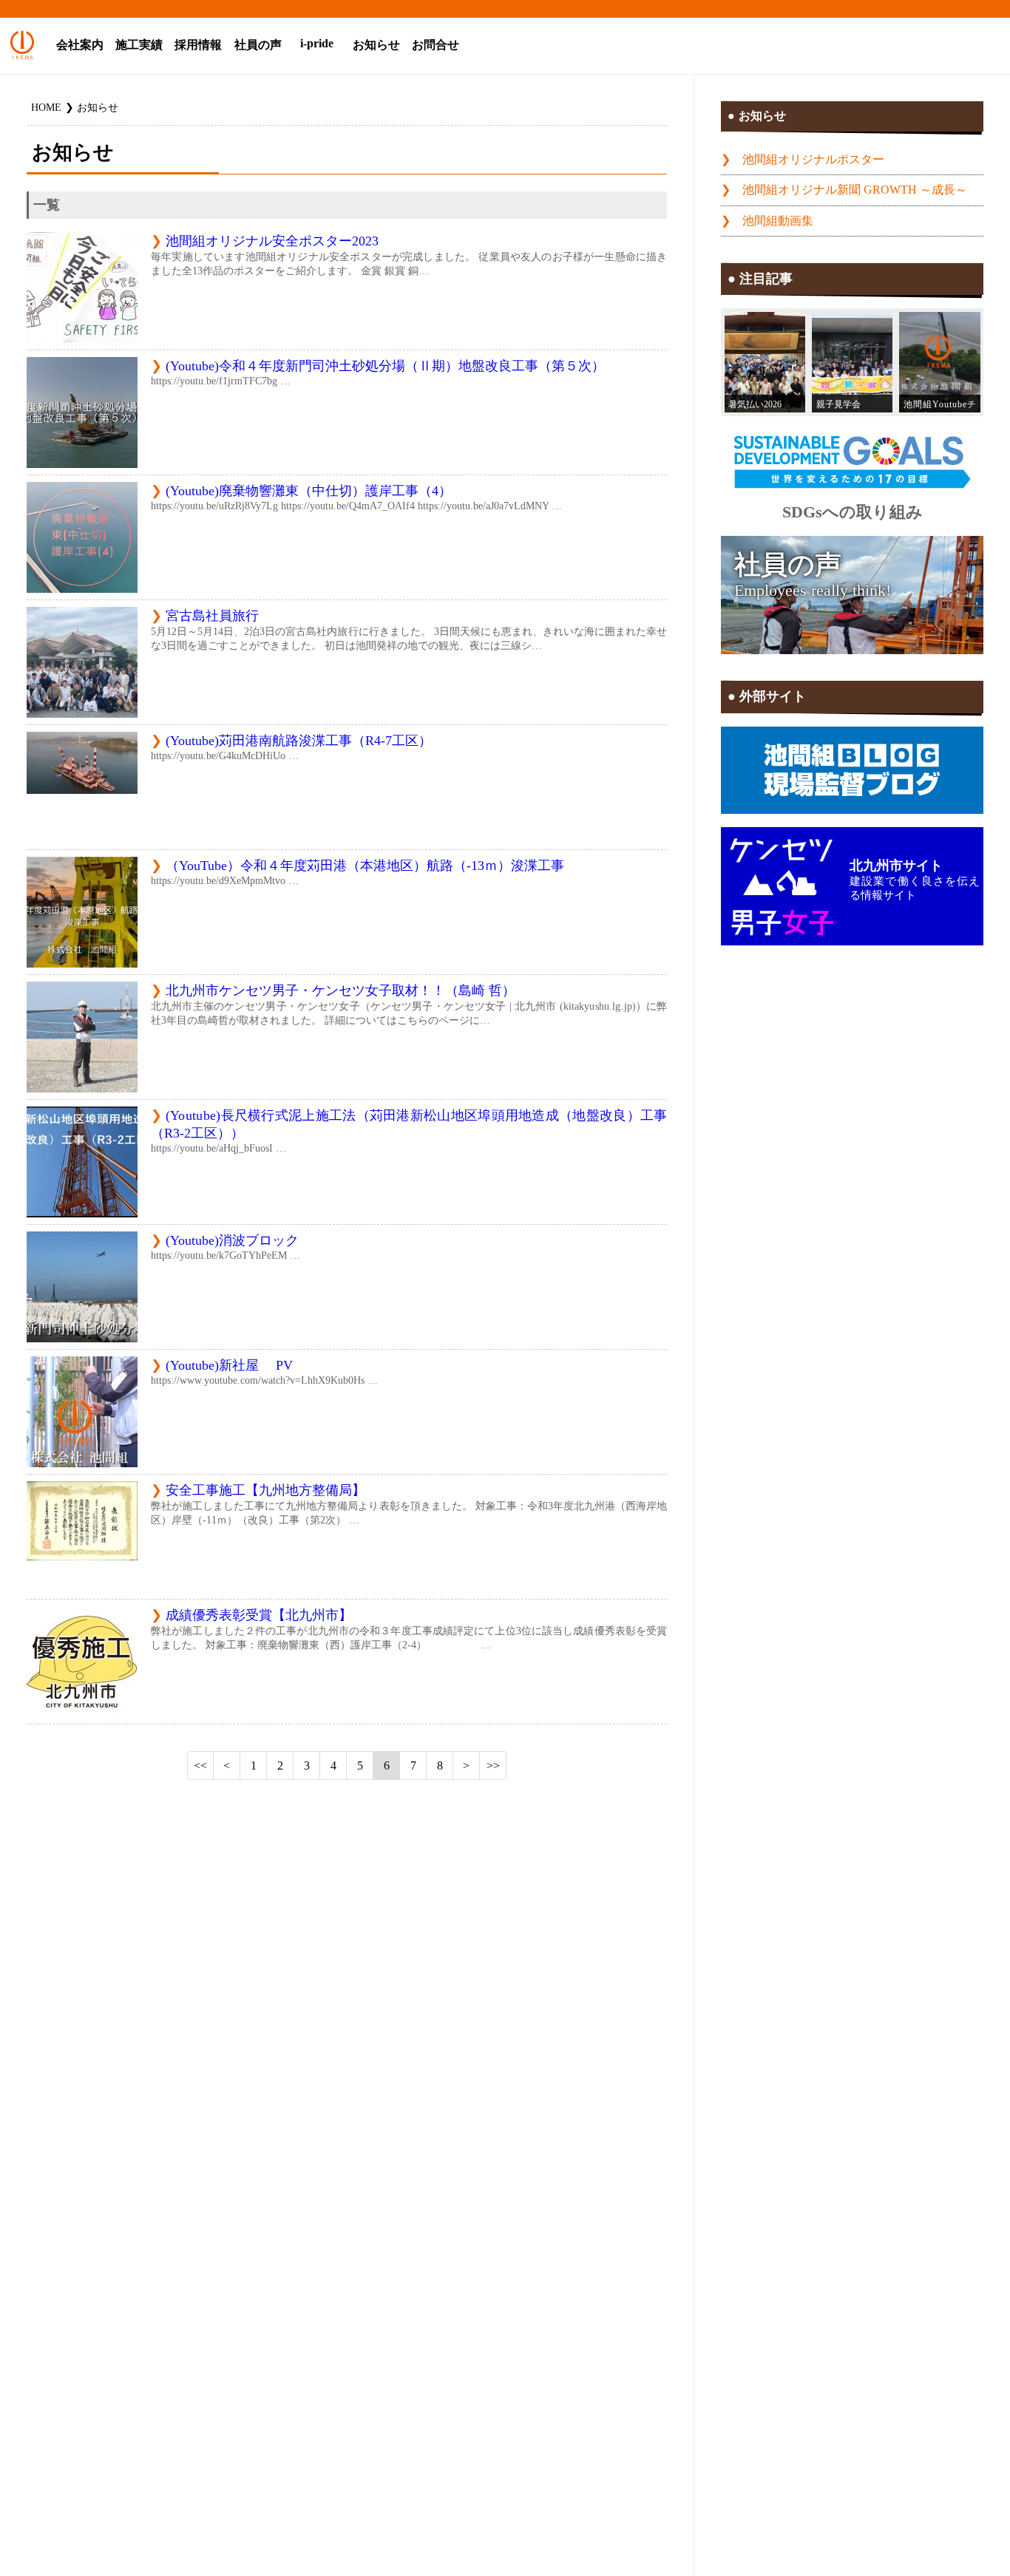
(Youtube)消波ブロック (232, 1240)
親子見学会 (838, 404)
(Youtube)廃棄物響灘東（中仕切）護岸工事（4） (309, 491)
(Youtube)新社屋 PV (229, 1365)
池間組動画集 (778, 221)
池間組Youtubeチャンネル (940, 406)
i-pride (317, 44)
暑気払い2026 (755, 404)
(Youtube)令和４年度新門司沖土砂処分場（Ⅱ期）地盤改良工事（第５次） (385, 366)
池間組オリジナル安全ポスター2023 (272, 241)
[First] (200, 1766)
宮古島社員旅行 (212, 616)
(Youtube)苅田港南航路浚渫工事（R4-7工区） (299, 741)
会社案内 (80, 45)
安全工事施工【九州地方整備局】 (265, 1490)
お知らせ (376, 45)
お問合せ (435, 45)
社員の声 (258, 45)
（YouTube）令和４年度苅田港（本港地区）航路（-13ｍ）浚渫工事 (365, 866)
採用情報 (198, 45)
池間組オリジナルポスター (813, 160)
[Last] (493, 1766)
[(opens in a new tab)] (939, 363)
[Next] (467, 1766)
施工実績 (139, 45)
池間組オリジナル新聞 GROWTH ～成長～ (855, 190)
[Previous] (227, 1766)
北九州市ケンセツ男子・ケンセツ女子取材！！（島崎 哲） (340, 990)
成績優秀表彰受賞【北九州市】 (259, 1615)
